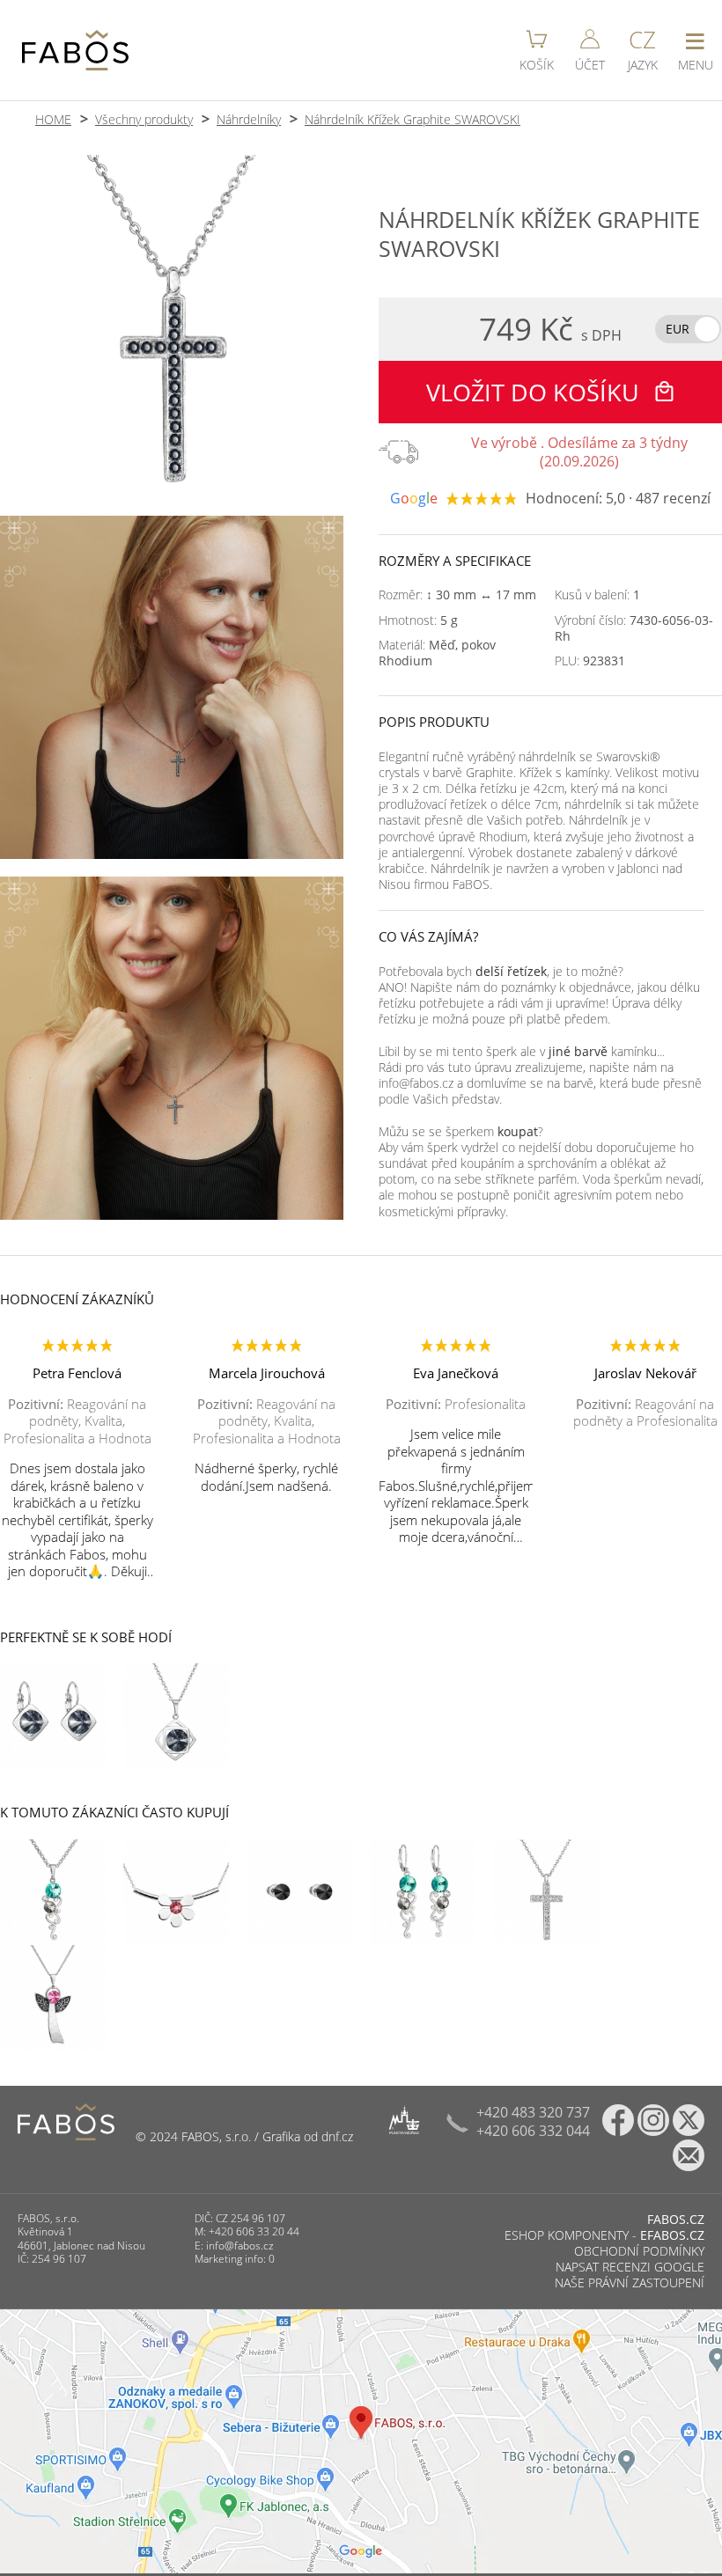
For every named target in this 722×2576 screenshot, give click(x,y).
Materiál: (437, 653)
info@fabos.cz (240, 2246)
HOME (53, 119)
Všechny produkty (144, 119)
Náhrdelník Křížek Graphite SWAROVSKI (413, 119)
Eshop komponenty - (604, 2235)
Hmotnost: (418, 620)
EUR (678, 329)
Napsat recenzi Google (630, 2267)
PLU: (590, 661)
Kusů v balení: (597, 595)
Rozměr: (457, 595)
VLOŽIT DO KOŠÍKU (536, 392)
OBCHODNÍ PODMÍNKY (639, 2251)
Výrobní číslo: (634, 628)
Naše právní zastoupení (630, 2282)
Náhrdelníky (249, 119)
